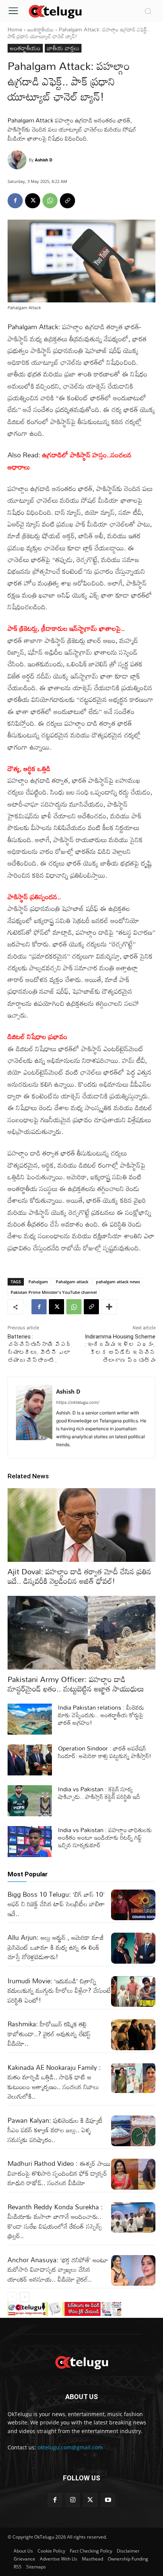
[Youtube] (108, 2500)
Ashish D (44, 160)
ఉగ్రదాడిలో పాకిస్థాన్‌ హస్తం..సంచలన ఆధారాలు (70, 461)
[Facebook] (15, 201)
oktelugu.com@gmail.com (70, 2447)
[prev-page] (12, 2297)
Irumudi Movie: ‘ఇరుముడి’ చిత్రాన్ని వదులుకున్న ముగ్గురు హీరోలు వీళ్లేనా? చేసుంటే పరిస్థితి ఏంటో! (59, 1990)
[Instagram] (73, 2500)
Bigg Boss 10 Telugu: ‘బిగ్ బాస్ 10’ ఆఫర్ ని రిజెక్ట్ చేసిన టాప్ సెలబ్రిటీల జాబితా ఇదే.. (56, 1904)
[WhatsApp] (50, 201)
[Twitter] (90, 2500)
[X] (33, 201)
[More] (109, 1307)
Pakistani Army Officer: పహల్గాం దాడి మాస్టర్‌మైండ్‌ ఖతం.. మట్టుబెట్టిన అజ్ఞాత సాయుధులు (76, 1684)
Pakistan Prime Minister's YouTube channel (54, 1292)
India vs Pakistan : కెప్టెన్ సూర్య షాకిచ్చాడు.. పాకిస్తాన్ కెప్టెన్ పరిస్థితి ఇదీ (99, 1793)
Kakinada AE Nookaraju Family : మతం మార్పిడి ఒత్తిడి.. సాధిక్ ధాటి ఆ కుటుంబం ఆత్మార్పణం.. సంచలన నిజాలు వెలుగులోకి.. (54, 2082)
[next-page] (24, 2297)
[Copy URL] (67, 201)
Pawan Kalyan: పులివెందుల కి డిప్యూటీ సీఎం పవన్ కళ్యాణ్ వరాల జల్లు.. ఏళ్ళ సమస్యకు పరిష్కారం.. (55, 2130)
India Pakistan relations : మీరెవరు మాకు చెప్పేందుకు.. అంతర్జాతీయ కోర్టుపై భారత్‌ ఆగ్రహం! (101, 1715)
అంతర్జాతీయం (41, 29)
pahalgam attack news (118, 1282)
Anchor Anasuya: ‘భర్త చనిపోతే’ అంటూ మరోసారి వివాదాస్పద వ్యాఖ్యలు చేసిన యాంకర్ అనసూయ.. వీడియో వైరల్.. (58, 2269)
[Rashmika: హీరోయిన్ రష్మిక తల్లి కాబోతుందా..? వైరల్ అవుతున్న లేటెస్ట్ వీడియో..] (133, 2035)
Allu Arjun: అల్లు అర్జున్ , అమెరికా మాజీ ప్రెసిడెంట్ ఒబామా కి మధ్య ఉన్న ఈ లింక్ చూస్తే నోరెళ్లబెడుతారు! (56, 1947)
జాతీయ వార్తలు (63, 48)
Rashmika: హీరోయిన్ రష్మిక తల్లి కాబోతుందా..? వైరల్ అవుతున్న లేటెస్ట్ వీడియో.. (49, 2034)
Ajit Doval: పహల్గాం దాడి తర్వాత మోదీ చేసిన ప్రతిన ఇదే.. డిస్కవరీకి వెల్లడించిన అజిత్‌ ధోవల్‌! (79, 1576)
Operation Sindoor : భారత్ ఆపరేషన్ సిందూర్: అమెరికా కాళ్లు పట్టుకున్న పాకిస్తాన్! (105, 1752)
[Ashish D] (18, 160)
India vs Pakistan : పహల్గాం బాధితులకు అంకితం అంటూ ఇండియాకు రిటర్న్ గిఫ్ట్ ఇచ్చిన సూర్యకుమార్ (105, 1837)
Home (15, 29)
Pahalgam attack (72, 1282)
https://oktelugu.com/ (78, 1402)
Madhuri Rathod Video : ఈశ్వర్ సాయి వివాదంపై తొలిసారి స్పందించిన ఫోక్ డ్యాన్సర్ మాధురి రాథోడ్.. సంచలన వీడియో (59, 2173)
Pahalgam (38, 1282)
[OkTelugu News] (55, 11)
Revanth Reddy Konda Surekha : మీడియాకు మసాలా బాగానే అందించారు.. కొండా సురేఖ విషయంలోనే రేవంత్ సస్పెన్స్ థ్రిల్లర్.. (55, 2221)
